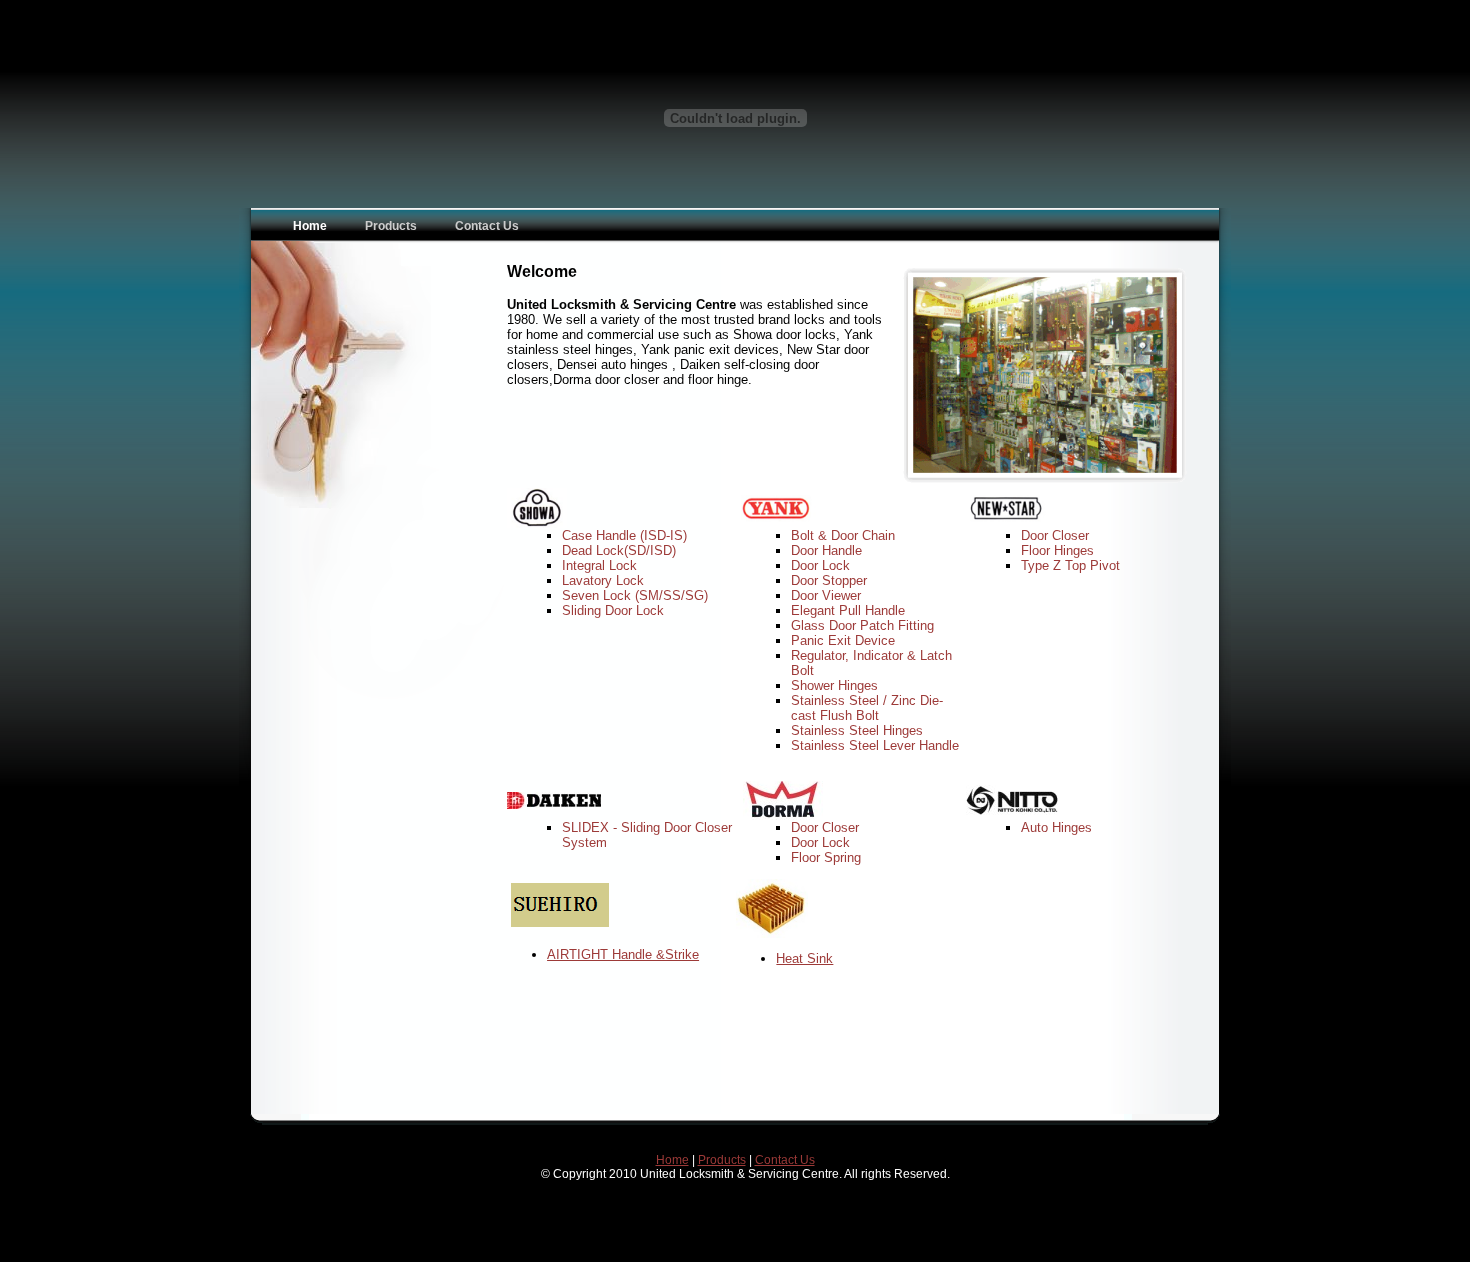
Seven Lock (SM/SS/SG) (635, 595)
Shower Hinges (834, 685)
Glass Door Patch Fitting (862, 625)
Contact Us (785, 1160)
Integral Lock (599, 565)
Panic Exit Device (843, 640)
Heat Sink (804, 958)
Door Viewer (826, 595)
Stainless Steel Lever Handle (875, 745)
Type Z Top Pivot (1070, 565)
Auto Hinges (1056, 827)
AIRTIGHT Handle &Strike (623, 954)
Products (722, 1160)
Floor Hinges (1057, 550)
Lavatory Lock (603, 580)
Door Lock (820, 565)
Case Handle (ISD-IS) (624, 535)
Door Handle (826, 550)
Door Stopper (829, 580)
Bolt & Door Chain (843, 535)
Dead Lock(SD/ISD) (619, 550)
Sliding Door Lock (613, 610)
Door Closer (1055, 535)
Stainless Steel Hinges (857, 730)
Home (672, 1160)
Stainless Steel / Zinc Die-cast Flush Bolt (867, 708)
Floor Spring (826, 857)
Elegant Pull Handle (848, 610)
